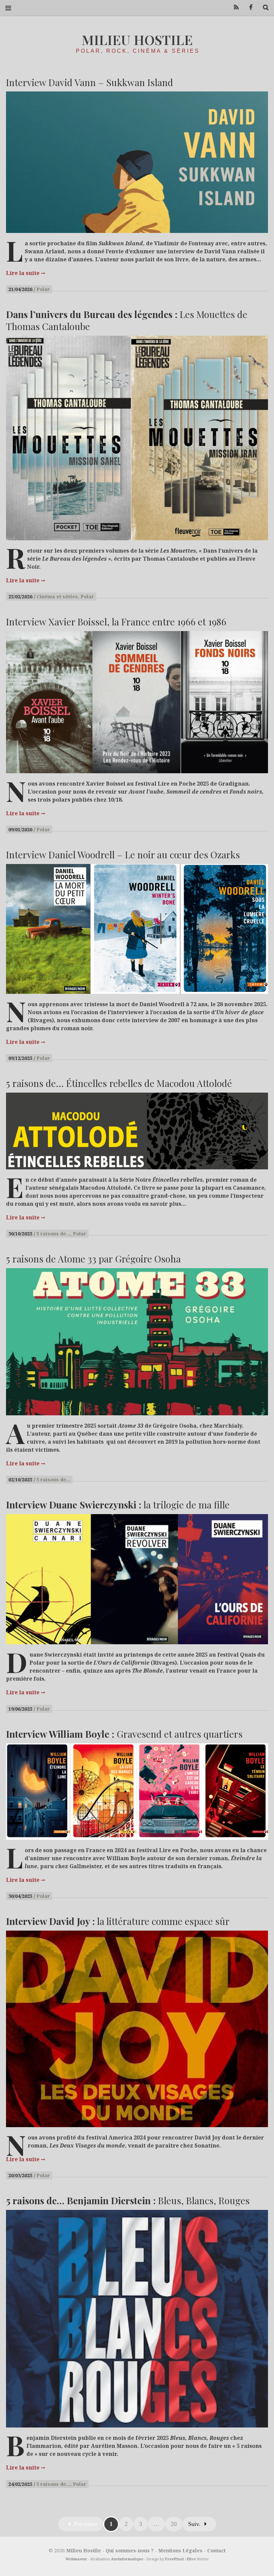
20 (174, 2524)
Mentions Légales (180, 2550)
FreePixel (174, 2559)
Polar (43, 289)
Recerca (263, 8)
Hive (191, 2559)
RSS (234, 8)
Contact (216, 2550)
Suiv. (194, 2524)
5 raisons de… (53, 1234)
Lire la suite (26, 273)
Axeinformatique (127, 2559)
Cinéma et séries (57, 597)
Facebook (249, 8)
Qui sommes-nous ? (130, 2550)
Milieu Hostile (137, 40)
